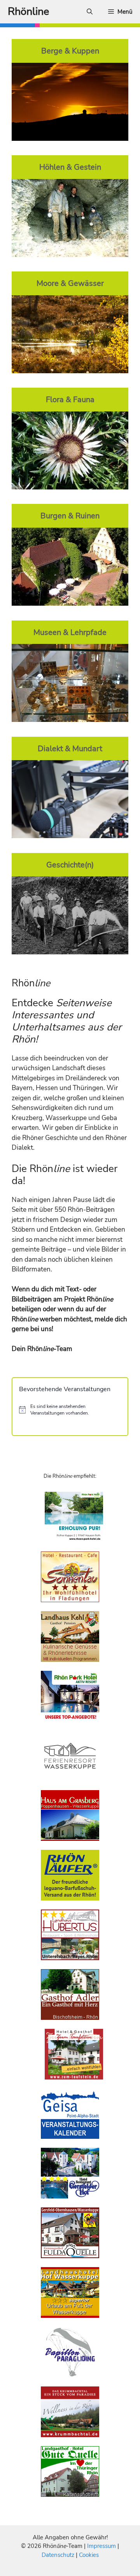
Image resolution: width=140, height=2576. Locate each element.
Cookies (89, 2555)
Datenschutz (58, 2555)
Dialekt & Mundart (70, 748)
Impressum (102, 2546)
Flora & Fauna (70, 399)
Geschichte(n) (70, 865)
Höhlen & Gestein (70, 167)
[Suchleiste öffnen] (90, 12)
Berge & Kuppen (70, 51)
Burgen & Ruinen (70, 516)
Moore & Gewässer (70, 283)
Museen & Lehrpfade (70, 632)
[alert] (70, 1410)
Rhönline (28, 12)
